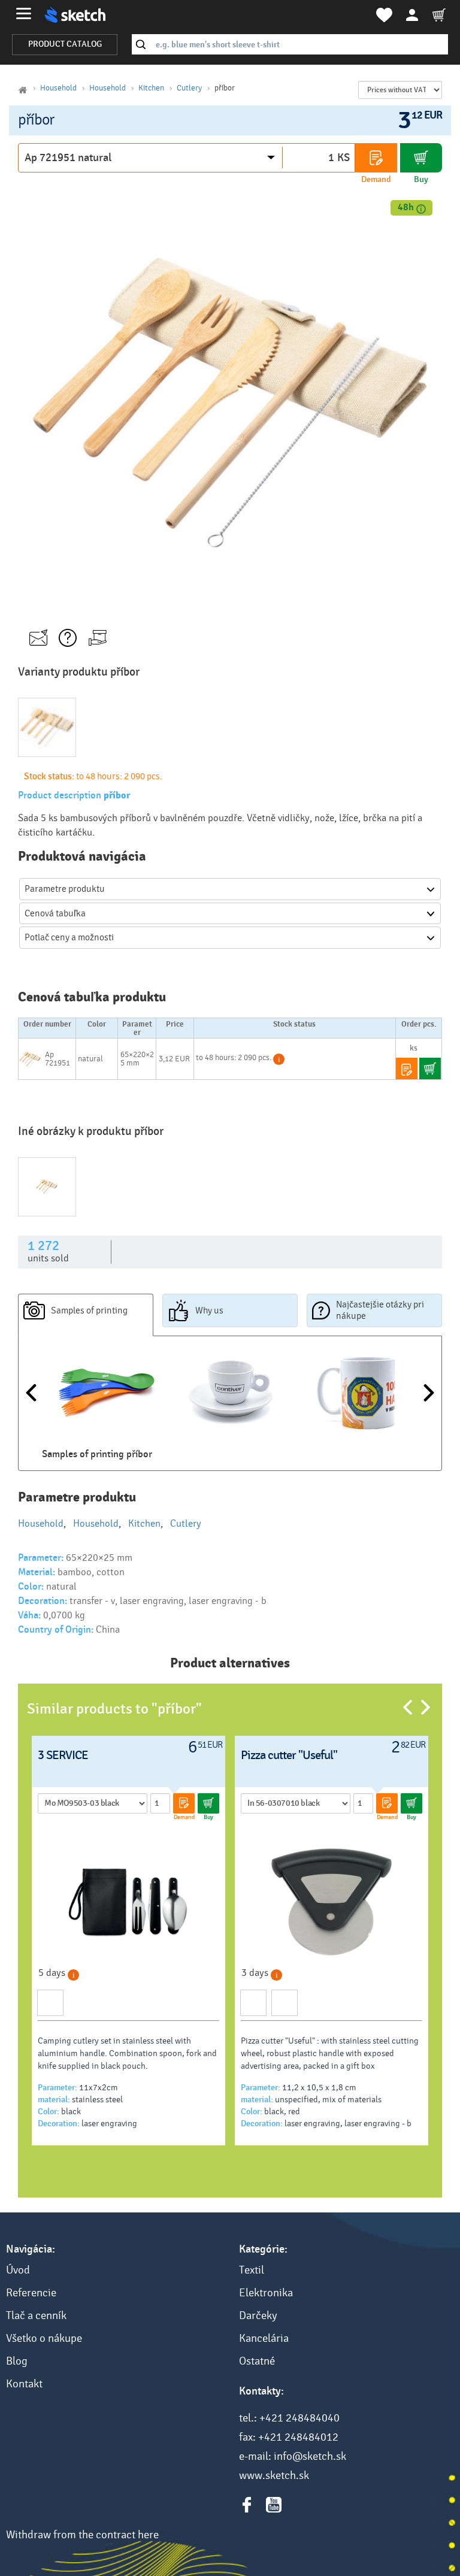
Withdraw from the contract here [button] (82, 2535)
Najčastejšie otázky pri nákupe (380, 1310)
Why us (209, 1310)
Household (58, 88)
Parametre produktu (65, 889)
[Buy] (421, 158)
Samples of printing (89, 1310)
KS (344, 158)
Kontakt (24, 2384)
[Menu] (24, 13)
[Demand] (376, 158)
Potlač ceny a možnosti (69, 937)
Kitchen (151, 88)
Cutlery (189, 88)
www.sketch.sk (274, 2475)
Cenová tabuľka (55, 913)
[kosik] (439, 15)
